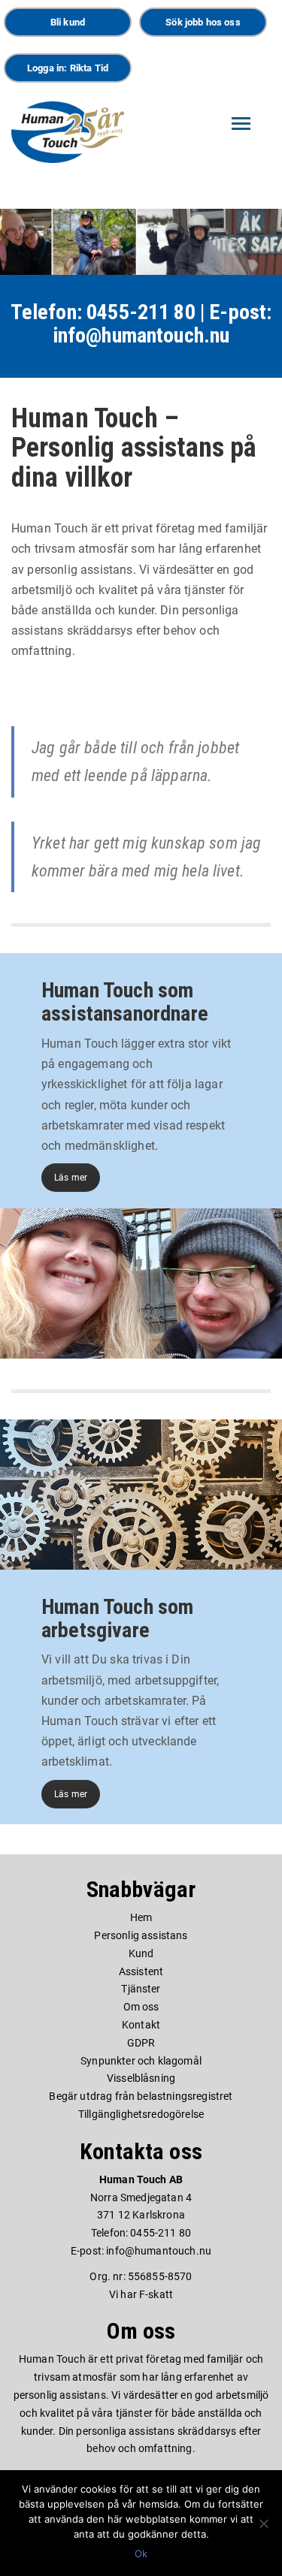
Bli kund (68, 22)
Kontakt (141, 2025)
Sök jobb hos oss (203, 22)
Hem (141, 1917)
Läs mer (71, 1178)
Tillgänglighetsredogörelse (141, 2114)
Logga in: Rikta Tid (68, 68)
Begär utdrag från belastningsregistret (141, 2096)
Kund (141, 1953)
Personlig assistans (141, 1935)
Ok (141, 2553)
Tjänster (141, 1989)
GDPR (141, 2043)
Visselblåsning (141, 2078)
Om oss (141, 2007)
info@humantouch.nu (141, 335)
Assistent (141, 1971)
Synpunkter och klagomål (141, 2061)
